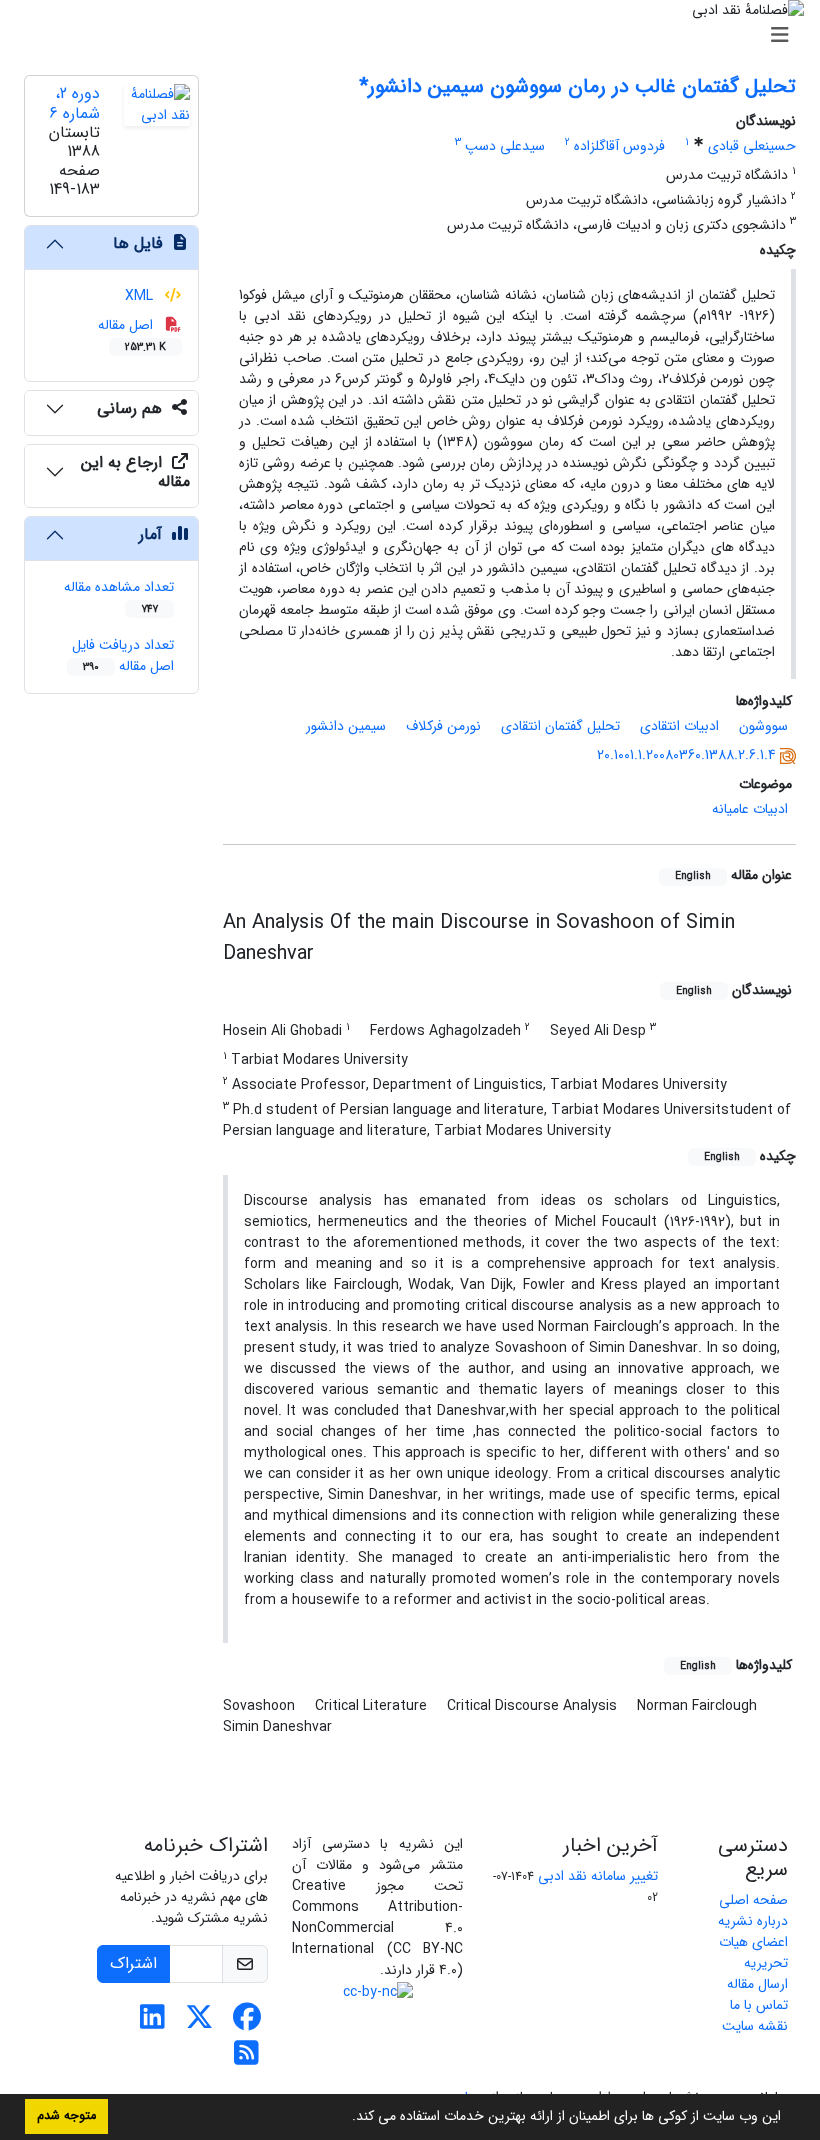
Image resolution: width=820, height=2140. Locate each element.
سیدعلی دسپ (505, 146)
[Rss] (246, 2059)
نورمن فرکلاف (443, 726)
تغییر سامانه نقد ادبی (598, 1876)
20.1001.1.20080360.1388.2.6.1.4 (686, 755)
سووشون (763, 726)
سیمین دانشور (346, 726)
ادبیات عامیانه (750, 809)
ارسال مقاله (757, 1984)
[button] (345, 2118)
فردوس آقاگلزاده (619, 146)
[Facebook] (246, 2023)
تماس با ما (759, 2005)
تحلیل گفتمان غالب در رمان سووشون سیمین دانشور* (577, 86)
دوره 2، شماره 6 (74, 103)
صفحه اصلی (753, 1900)
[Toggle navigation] (416, 36)
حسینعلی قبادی (752, 146)
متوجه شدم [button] (66, 2116)
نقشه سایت (755, 2026)
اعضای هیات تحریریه (753, 1952)
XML (141, 296)
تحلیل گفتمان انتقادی (560, 726)
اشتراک (133, 1963)
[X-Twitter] (199, 2023)
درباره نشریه (753, 1921)
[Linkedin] (152, 2023)
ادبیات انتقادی (679, 726)
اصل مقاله (132, 334)
